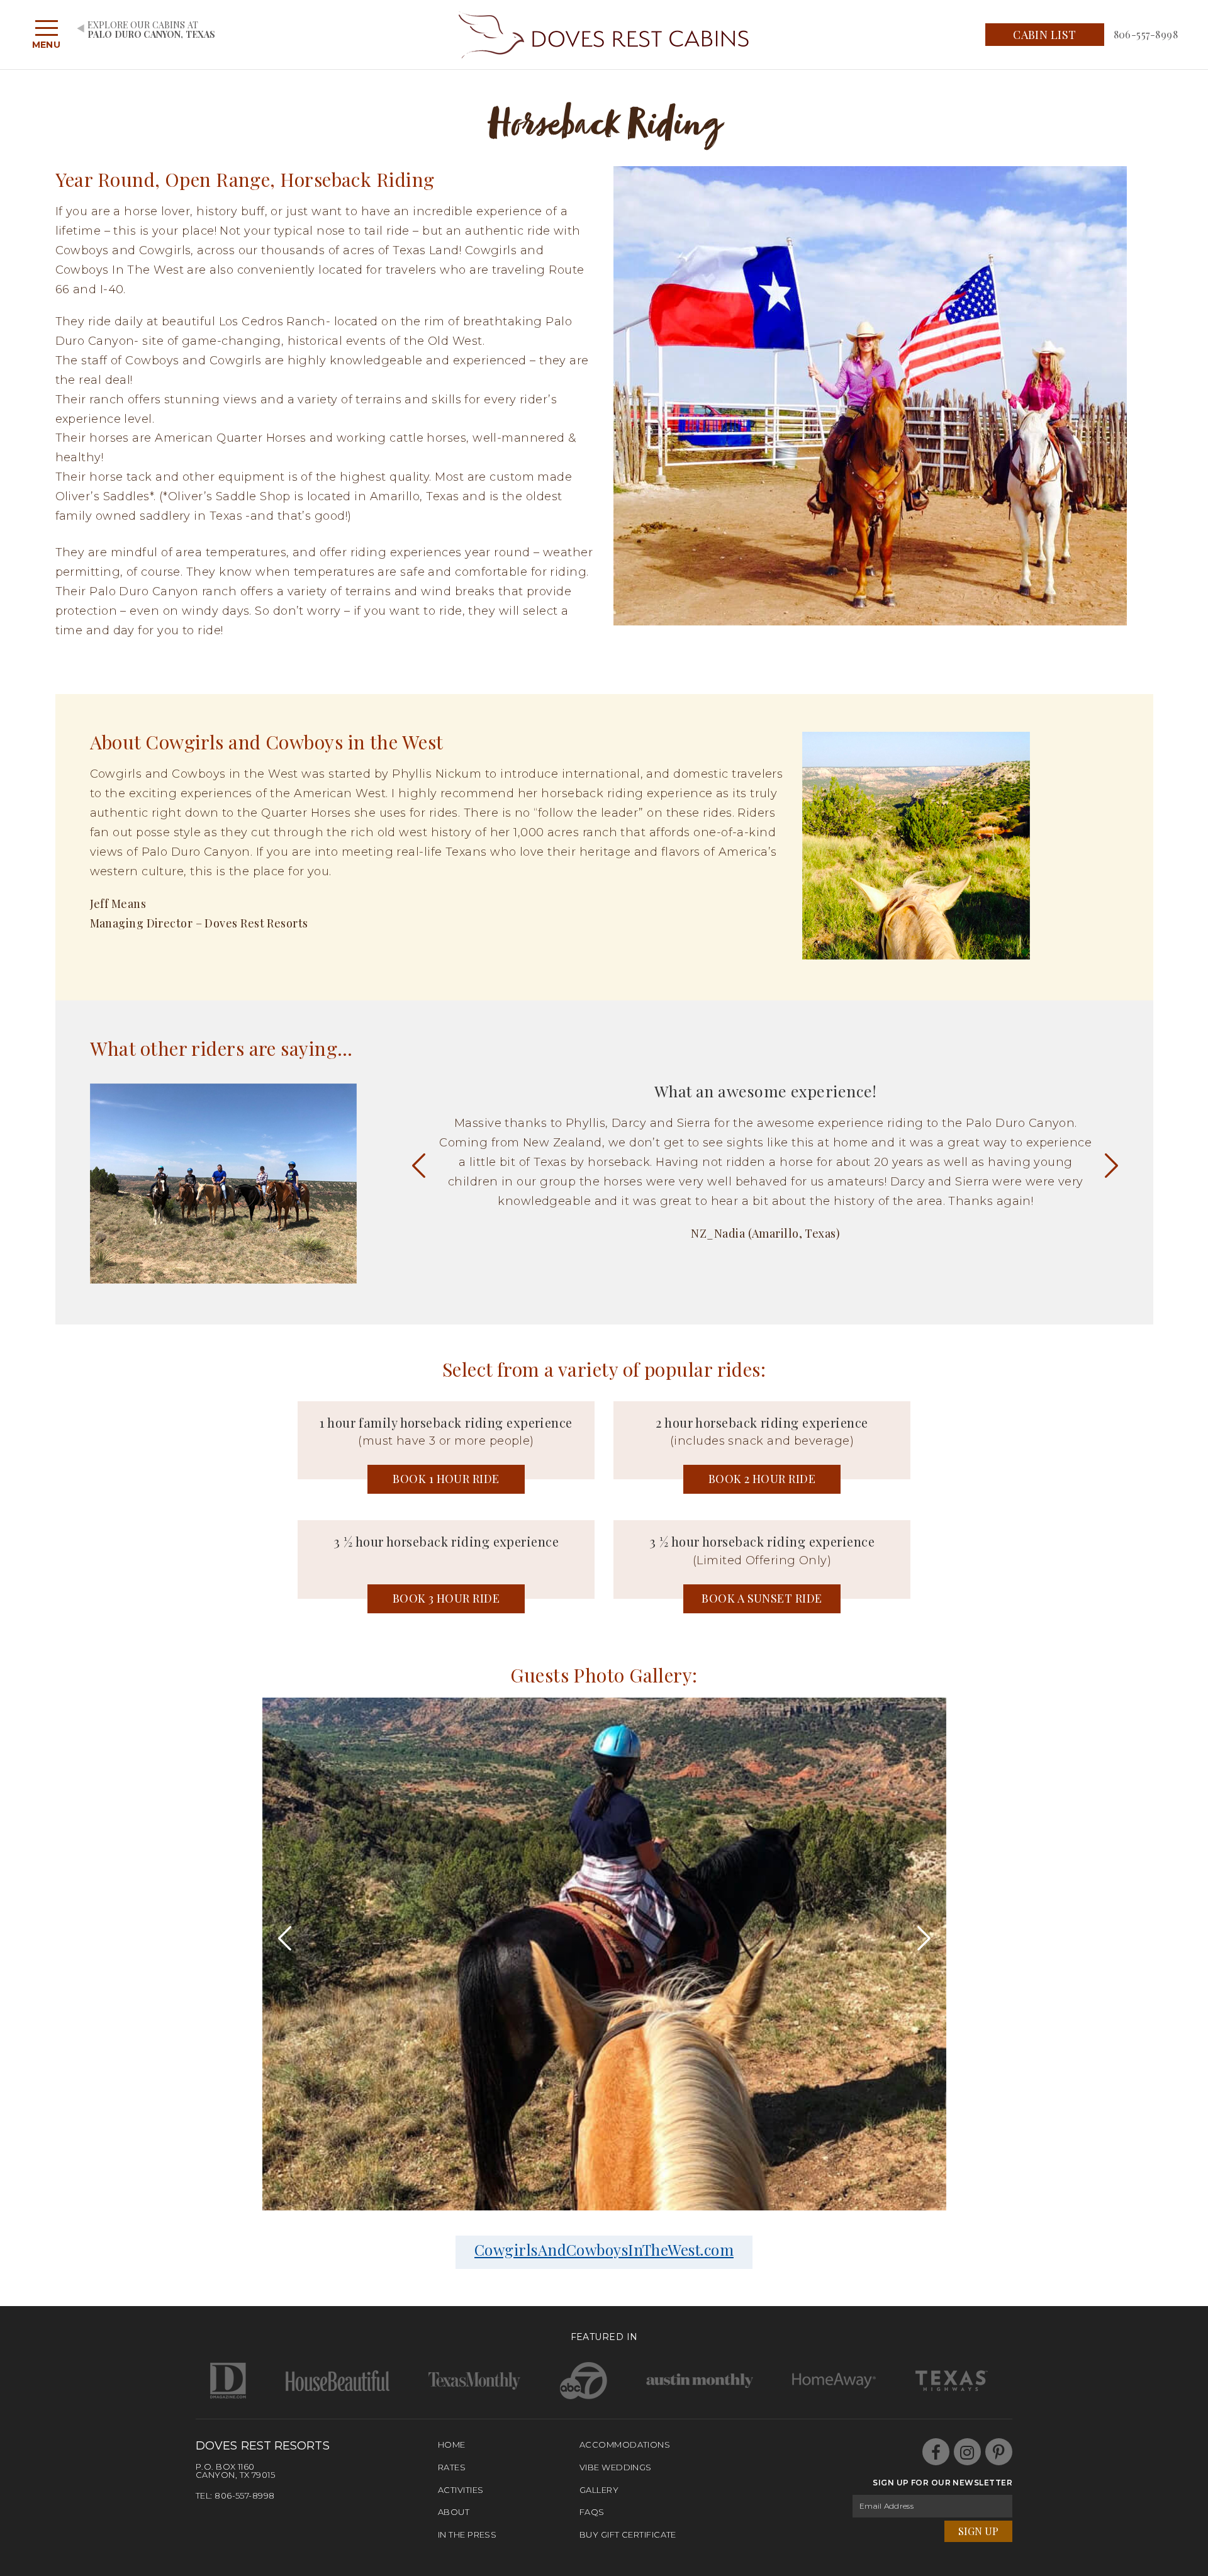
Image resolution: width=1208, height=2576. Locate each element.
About (454, 2512)
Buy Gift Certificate (628, 2534)
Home (452, 2444)
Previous (419, 1165)
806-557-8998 (1146, 34)
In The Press (467, 2534)
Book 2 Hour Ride (762, 1479)
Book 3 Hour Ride (446, 1598)
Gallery (599, 2490)
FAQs (592, 2512)
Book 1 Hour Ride (446, 1479)
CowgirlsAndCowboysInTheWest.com (604, 2249)
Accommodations (625, 2444)
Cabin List (1045, 35)
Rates (452, 2467)
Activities (461, 2490)
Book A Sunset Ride (762, 1598)
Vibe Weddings (616, 2467)
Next (1111, 1165)
